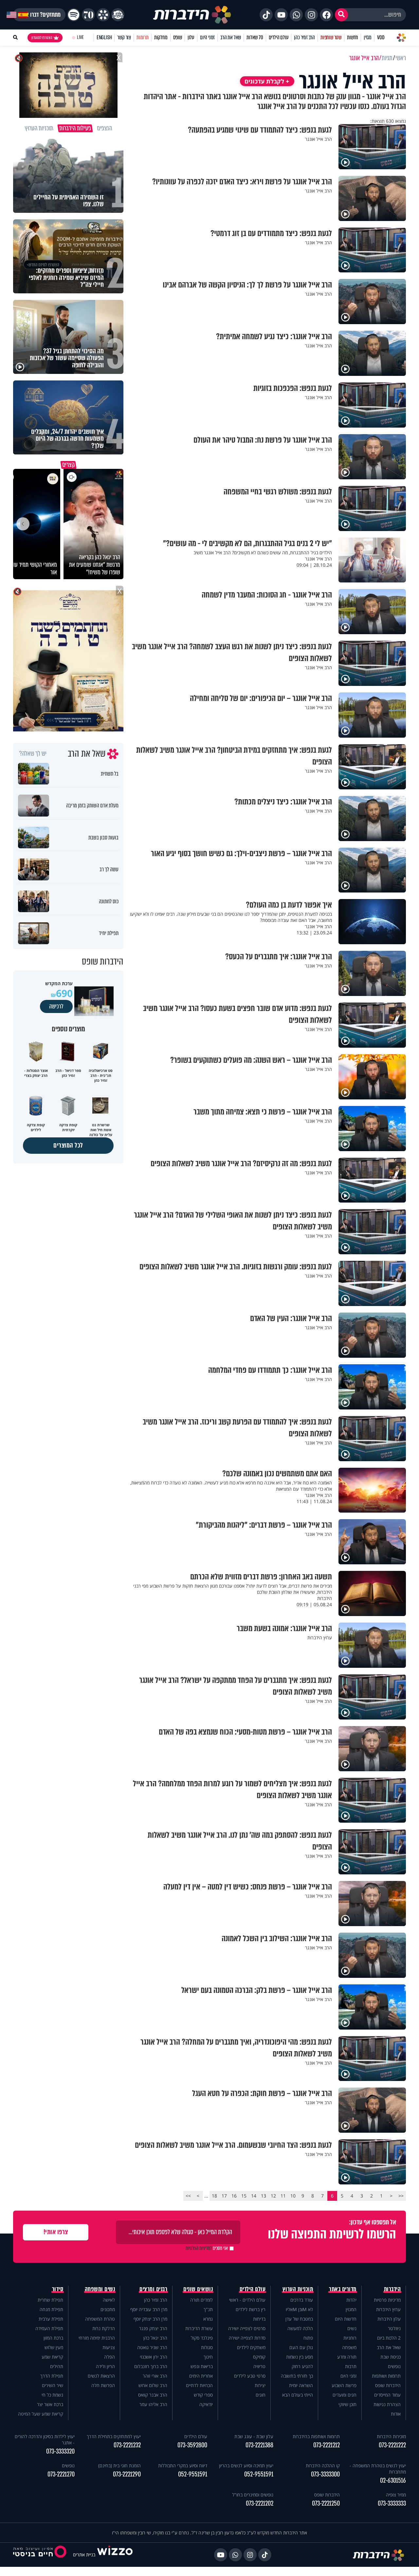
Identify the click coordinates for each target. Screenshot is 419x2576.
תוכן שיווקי (347, 2404)
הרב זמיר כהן (304, 37)
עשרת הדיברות (199, 2328)
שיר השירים (53, 2385)
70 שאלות (255, 37)
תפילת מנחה (51, 2309)
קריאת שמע (52, 2357)
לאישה (109, 2300)
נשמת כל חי (52, 2395)
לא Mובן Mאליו (299, 2309)
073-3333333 (392, 2503)
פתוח (308, 2338)
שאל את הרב (231, 37)
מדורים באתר (343, 2289)
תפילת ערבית (51, 2319)
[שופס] (103, 15)
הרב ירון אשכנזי (154, 2357)
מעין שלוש (54, 2347)
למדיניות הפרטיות (199, 2248)
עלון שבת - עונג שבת (254, 2436)
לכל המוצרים (68, 1145)
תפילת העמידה (49, 2328)
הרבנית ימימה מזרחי (97, 2338)
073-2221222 (392, 2445)
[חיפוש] (341, 15)
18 (214, 2196)
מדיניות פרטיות (387, 2300)
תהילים (57, 2366)
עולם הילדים (279, 37)
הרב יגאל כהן (155, 2338)
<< (401, 2196)
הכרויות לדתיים (199, 2385)
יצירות (260, 2385)
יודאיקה (206, 2404)
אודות (396, 2414)
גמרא (208, 2319)
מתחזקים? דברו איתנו (39, 15)
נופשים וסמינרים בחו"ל (253, 2495)
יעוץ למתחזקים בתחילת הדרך (114, 2436)
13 (264, 2196)
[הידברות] (192, 15)
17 (224, 2196)
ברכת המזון (53, 2338)
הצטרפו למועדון (42, 38)
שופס (178, 37)
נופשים (394, 2366)
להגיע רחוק (302, 2366)
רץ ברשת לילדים (251, 2309)
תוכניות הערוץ (298, 2289)
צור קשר (124, 37)
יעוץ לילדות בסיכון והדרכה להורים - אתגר (45, 2439)
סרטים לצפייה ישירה (247, 2328)
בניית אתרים (84, 2555)
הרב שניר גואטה (152, 2347)
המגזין (351, 2309)
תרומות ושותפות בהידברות (316, 2436)
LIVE (80, 37)
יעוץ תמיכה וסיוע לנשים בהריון (246, 2466)
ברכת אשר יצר (50, 2404)
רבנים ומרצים (153, 2289)
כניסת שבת (391, 2357)
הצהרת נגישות (387, 2404)
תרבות (351, 2366)
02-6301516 (393, 2481)
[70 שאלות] (88, 15)
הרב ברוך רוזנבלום (151, 2366)
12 (273, 2196)
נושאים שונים (198, 2289)
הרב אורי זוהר (155, 2376)
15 (244, 2196)
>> (188, 2196)
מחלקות (161, 37)
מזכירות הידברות (391, 2436)
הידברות (392, 2289)
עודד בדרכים (302, 2300)
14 (254, 2196)
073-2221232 (127, 2445)
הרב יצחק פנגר (153, 2328)
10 (293, 2196)
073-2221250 (326, 2503)
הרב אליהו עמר (153, 2404)
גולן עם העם (301, 2347)
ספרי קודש (203, 2395)
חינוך (208, 2357)
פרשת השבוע (344, 2385)
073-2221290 (127, 2474)
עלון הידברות (389, 2319)
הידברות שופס (388, 2385)
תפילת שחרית (50, 2300)
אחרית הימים (201, 2376)
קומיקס (259, 2357)
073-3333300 (325, 2474)
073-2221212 (327, 2445)
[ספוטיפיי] (74, 15)
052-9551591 (259, 2474)
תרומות (143, 37)
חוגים (261, 2395)
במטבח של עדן (299, 2319)
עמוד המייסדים (387, 2395)
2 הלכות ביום (389, 2338)
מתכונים (108, 2309)
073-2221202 (260, 2503)
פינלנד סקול (202, 2338)
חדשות (353, 37)
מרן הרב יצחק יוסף (150, 2319)
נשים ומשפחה (100, 2289)
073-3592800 (192, 2445)
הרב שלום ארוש (153, 2385)
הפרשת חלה (103, 2385)
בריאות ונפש (202, 2366)
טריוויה (259, 2366)
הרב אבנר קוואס (153, 2395)
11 (283, 2196)
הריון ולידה (105, 2366)
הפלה (109, 2357)
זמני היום (207, 37)
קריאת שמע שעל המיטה (41, 2414)
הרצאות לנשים (101, 2376)
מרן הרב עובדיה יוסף (149, 2309)
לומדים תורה (201, 2300)
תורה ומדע (347, 2357)
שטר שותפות (331, 37)
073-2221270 (61, 2474)
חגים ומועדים (345, 2395)
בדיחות (259, 2319)
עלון (191, 37)
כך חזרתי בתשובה (297, 2376)
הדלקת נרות (104, 2328)
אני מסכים (207, 2248)
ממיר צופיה (396, 2495)
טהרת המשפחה (100, 2319)
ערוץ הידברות (388, 2309)
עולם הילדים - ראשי (247, 2300)
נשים (352, 2328)
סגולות (207, 2347)
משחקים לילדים (251, 2347)
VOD (381, 37)
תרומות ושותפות (386, 2376)
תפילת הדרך (52, 2376)
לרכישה (56, 1006)
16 (234, 2196)
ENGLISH (104, 37)
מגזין (368, 37)
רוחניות (350, 2338)
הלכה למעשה (300, 2328)
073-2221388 (259, 2445)
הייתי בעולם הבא (298, 2395)
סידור (58, 2289)
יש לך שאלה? (33, 754)
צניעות (109, 2347)
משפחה (349, 2347)
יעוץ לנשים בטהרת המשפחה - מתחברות (378, 2469)
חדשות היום (346, 2319)
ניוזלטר (394, 2328)
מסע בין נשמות (300, 2357)
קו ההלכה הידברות (323, 2466)
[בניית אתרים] (115, 2555)
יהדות (351, 2300)
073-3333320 (60, 2451)
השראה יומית (301, 2385)
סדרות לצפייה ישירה (247, 2338)
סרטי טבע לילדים (250, 2376)
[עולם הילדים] (118, 15)
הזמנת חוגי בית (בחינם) (119, 2466)
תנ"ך (208, 2309)
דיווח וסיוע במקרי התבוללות (183, 2466)
